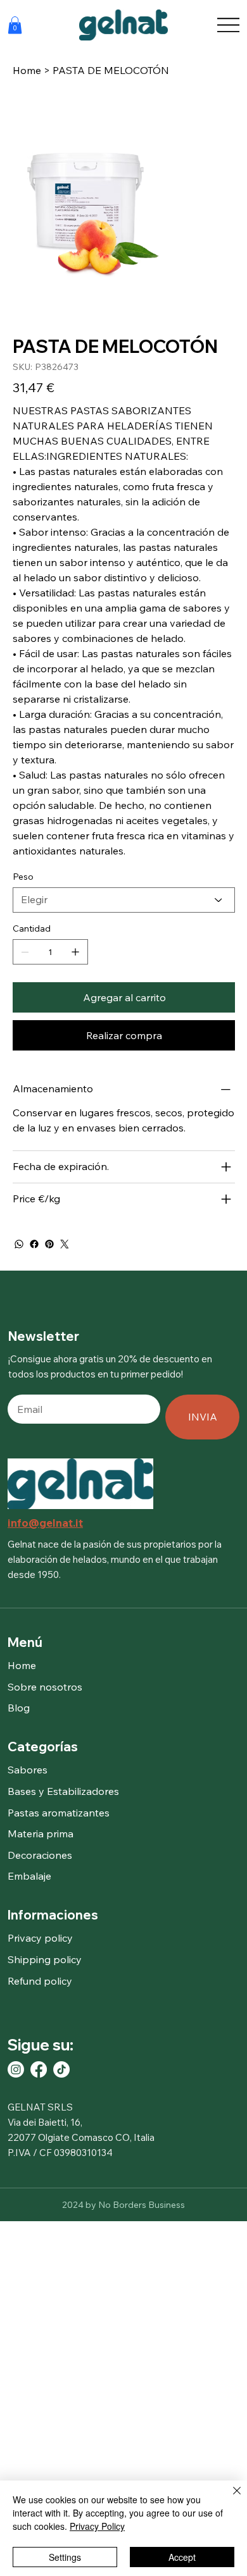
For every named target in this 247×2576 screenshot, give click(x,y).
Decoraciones (40, 1855)
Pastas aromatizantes (59, 1813)
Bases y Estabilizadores (63, 1791)
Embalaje (29, 1876)
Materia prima (41, 1833)
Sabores (28, 1770)
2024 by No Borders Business (123, 2205)
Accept (182, 2557)
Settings (65, 2557)
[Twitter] (65, 1244)
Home (22, 1665)
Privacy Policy (97, 2526)
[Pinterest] (49, 1244)
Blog (19, 1708)
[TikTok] (61, 2069)
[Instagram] (16, 2069)
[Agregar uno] (75, 952)
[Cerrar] (229, 2498)
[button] (15, 25)
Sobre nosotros (45, 1687)
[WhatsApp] (19, 1244)
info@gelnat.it (45, 1523)
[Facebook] (34, 1244)
